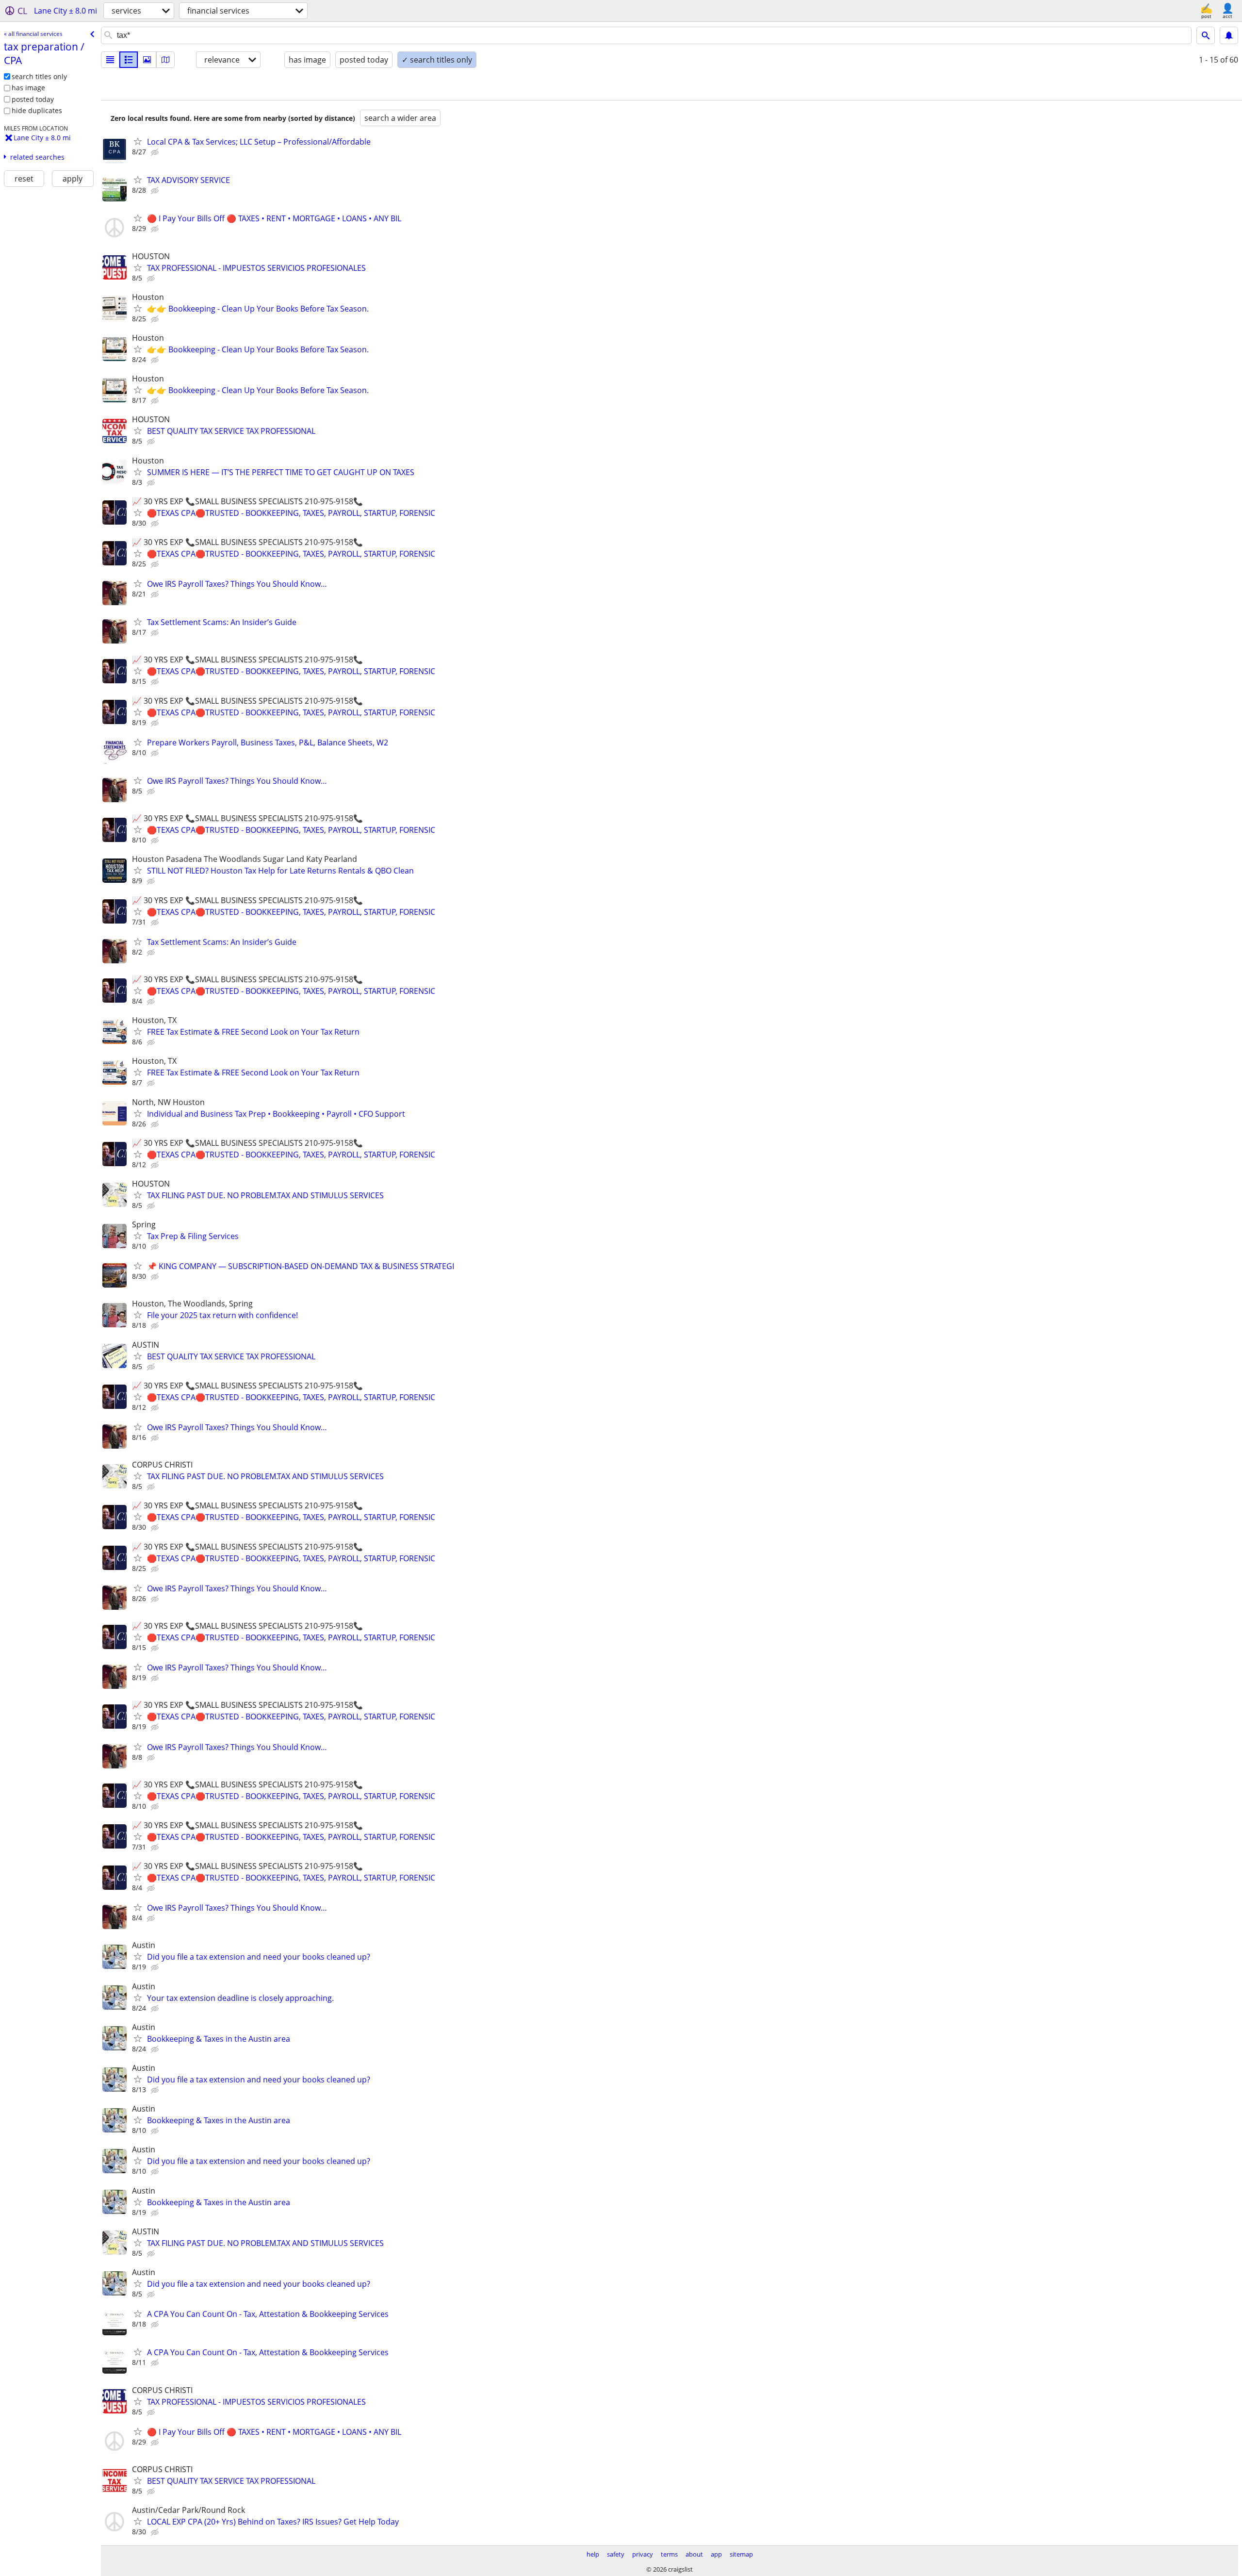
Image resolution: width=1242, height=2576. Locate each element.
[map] (165, 60)
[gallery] (147, 60)
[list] (110, 60)
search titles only (39, 76)
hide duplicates (37, 110)
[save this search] (1229, 35)
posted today (33, 99)
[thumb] (129, 60)
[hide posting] (156, 152)
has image (28, 88)
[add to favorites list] (138, 141)
